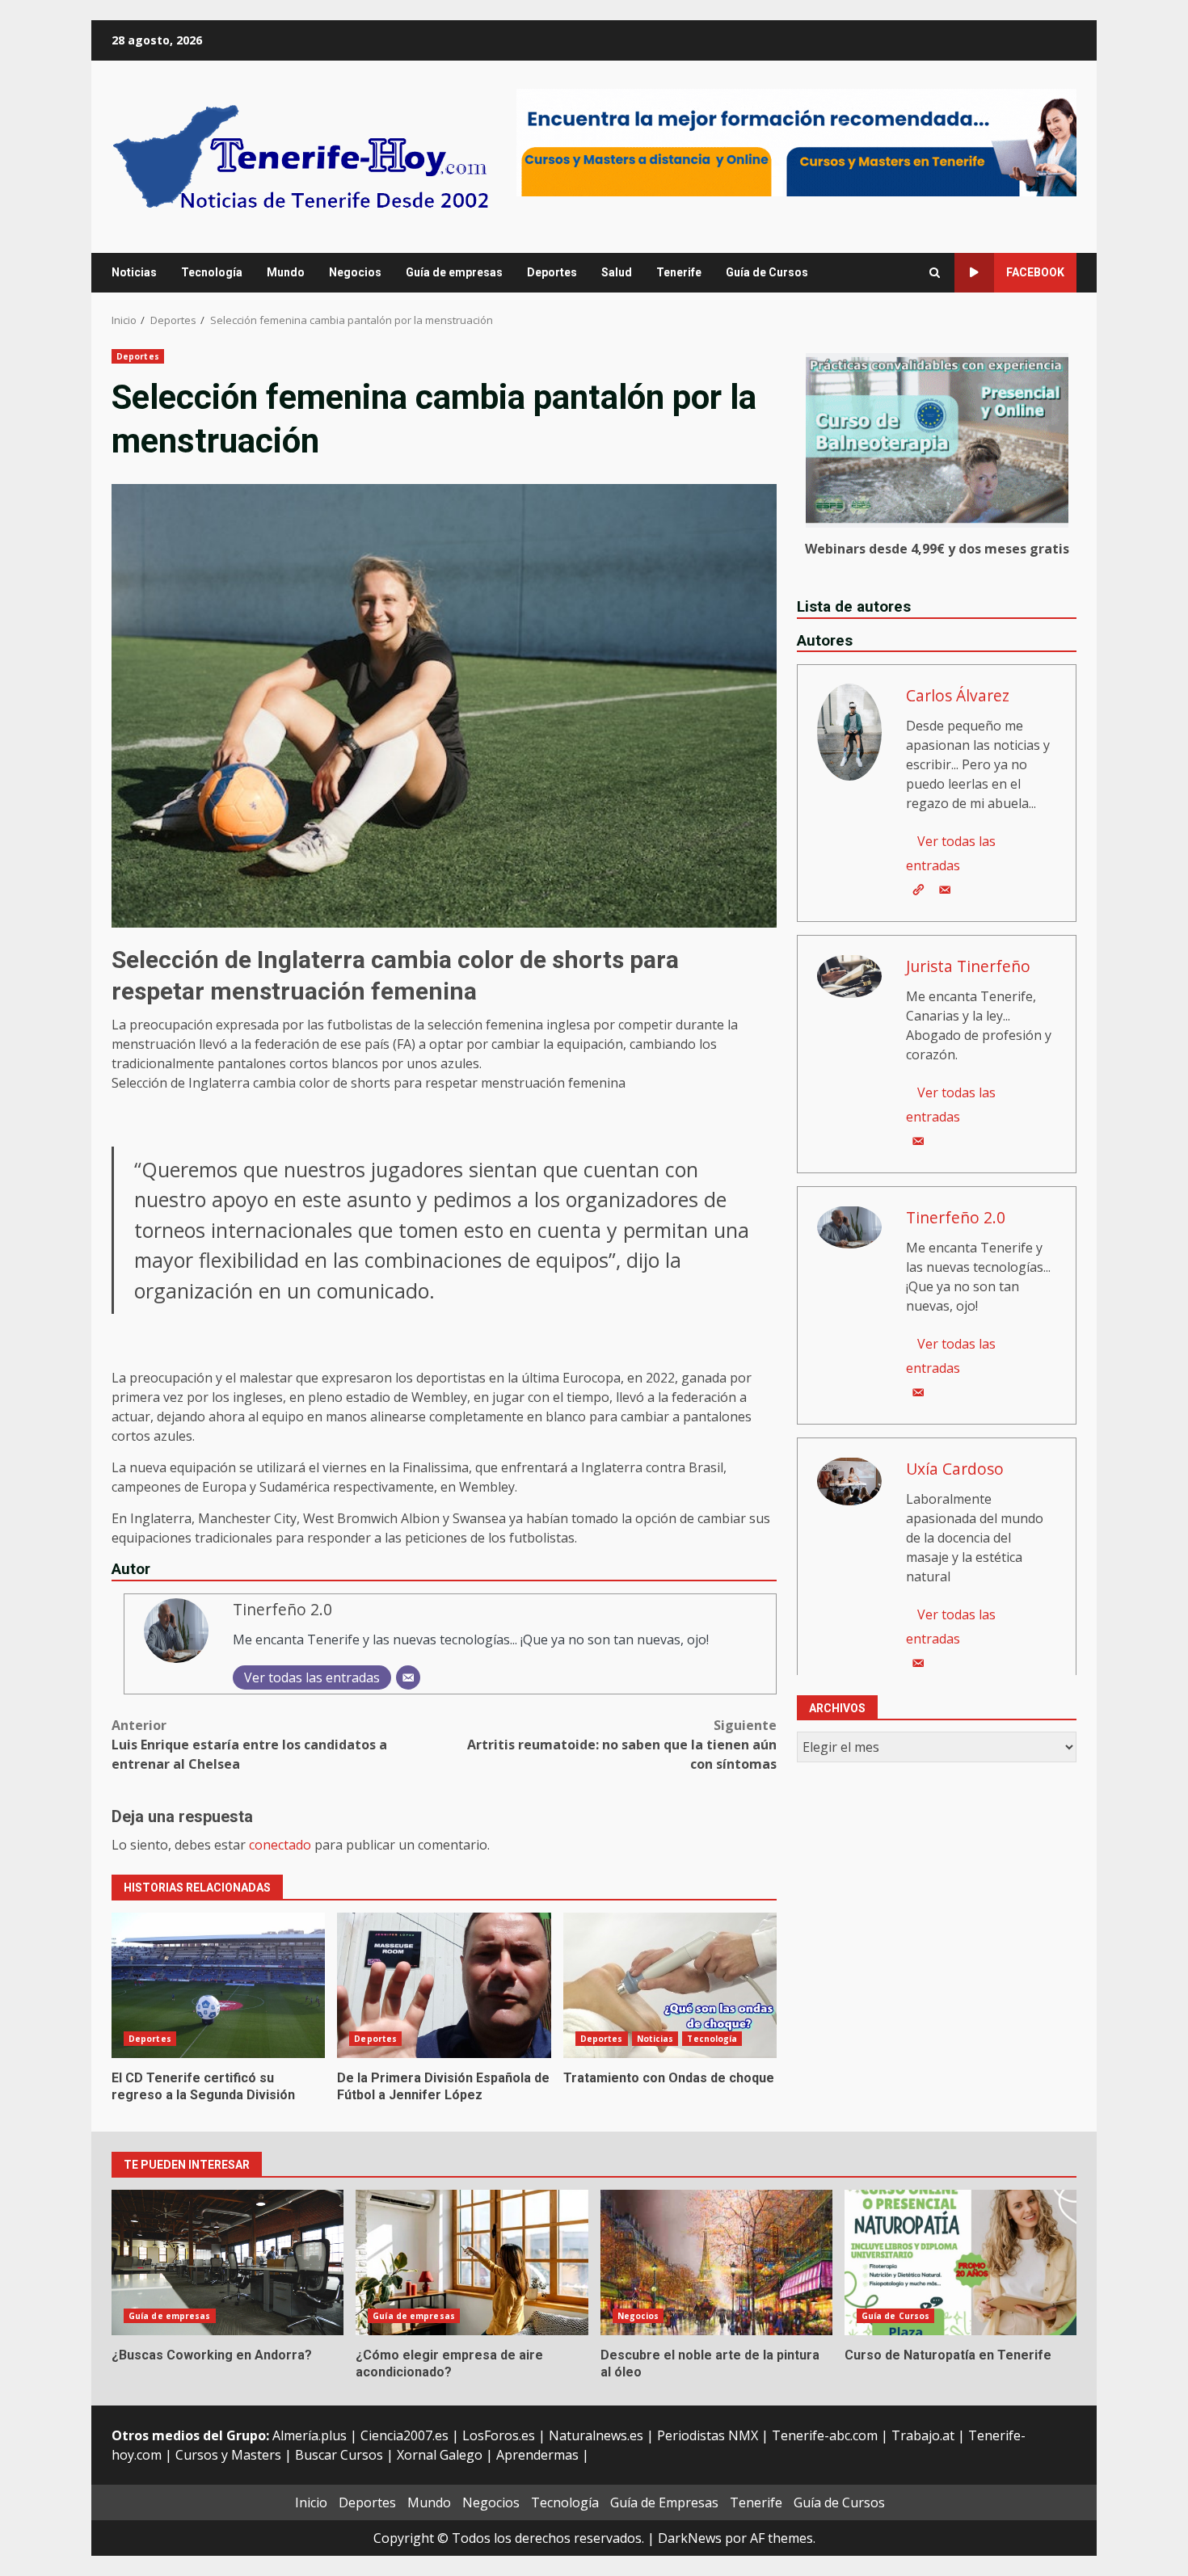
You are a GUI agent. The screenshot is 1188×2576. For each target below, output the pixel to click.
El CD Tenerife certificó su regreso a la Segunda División (218, 1985)
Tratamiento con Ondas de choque (670, 1985)
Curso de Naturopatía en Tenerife (961, 2262)
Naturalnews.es (596, 2435)
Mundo (286, 272)
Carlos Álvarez (958, 695)
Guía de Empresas (664, 2502)
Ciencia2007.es (404, 2435)
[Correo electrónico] (408, 1677)
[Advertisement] (796, 141)
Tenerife (679, 272)
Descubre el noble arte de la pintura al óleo (716, 2262)
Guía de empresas (454, 272)
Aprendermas (537, 2455)
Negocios (355, 272)
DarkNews (690, 2538)
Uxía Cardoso (955, 1468)
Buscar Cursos (339, 2455)
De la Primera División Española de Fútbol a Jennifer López (444, 1985)
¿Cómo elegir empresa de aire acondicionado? (472, 2262)
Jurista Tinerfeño (968, 965)
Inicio (311, 2502)
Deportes (552, 272)
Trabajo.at (923, 2435)
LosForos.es (499, 2435)
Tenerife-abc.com (825, 2435)
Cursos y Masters (228, 2455)
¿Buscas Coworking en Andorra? (227, 2262)
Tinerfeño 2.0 (282, 1609)
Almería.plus (310, 2435)
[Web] (918, 889)
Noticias (134, 272)
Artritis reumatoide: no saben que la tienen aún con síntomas (622, 1745)
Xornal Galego (440, 2455)
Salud (617, 272)
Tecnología (212, 272)
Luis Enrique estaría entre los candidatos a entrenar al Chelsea (249, 1745)
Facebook (1035, 272)
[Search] (935, 273)
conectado (280, 1845)
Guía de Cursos (767, 272)
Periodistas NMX (708, 2435)
